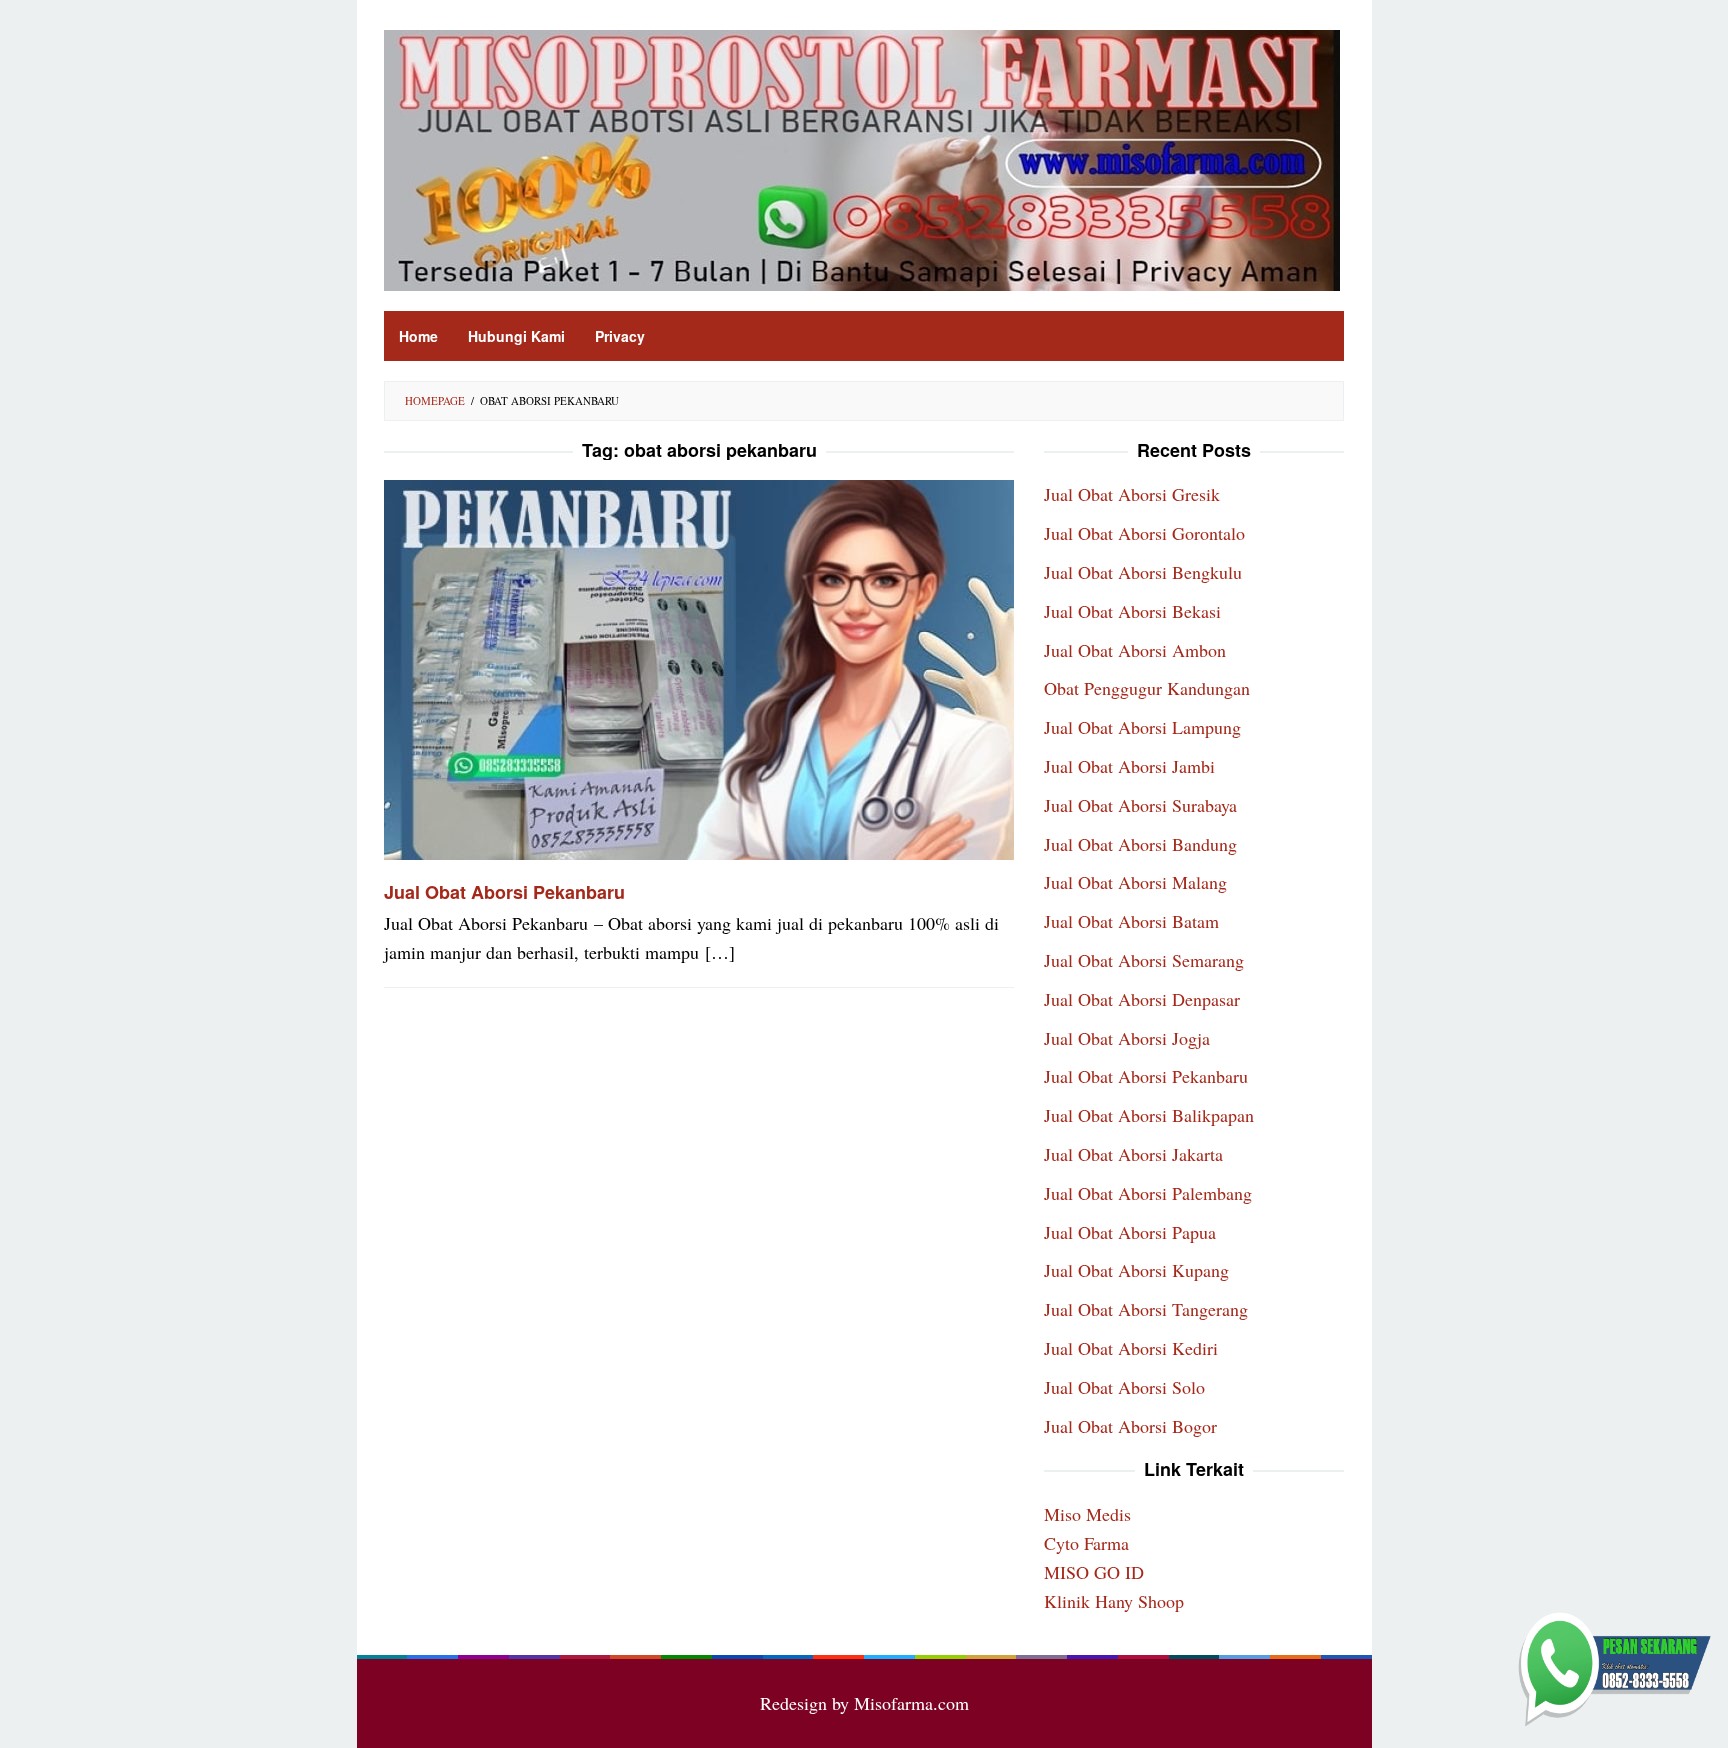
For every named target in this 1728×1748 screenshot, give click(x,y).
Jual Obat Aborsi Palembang (1148, 1193)
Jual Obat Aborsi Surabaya (1140, 805)
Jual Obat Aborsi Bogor (1130, 1426)
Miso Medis (1087, 1514)
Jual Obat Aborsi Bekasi (1132, 611)
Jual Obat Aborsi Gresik (1132, 494)
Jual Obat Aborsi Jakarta (1133, 1154)
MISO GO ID (1094, 1572)
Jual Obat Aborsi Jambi (1129, 766)
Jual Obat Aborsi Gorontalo (1144, 533)
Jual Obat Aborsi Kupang (1136, 1270)
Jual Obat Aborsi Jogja (1127, 1038)
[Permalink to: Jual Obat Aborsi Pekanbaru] (699, 667)
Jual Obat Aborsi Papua (1130, 1232)
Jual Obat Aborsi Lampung (1142, 727)
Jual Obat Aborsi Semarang (1144, 960)
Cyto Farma (1086, 1543)
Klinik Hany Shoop (1114, 1601)
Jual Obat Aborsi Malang (1135, 882)
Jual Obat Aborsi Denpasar (1142, 999)
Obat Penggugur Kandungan (1147, 688)
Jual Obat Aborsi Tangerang (1146, 1309)
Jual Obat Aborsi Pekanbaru (504, 892)
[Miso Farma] (862, 158)
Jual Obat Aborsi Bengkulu (1143, 572)
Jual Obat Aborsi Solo (1124, 1387)
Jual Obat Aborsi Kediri (1131, 1348)
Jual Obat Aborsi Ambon (1135, 650)
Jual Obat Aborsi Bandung (1140, 844)
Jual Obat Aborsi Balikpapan (1149, 1115)
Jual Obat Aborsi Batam (1131, 921)
